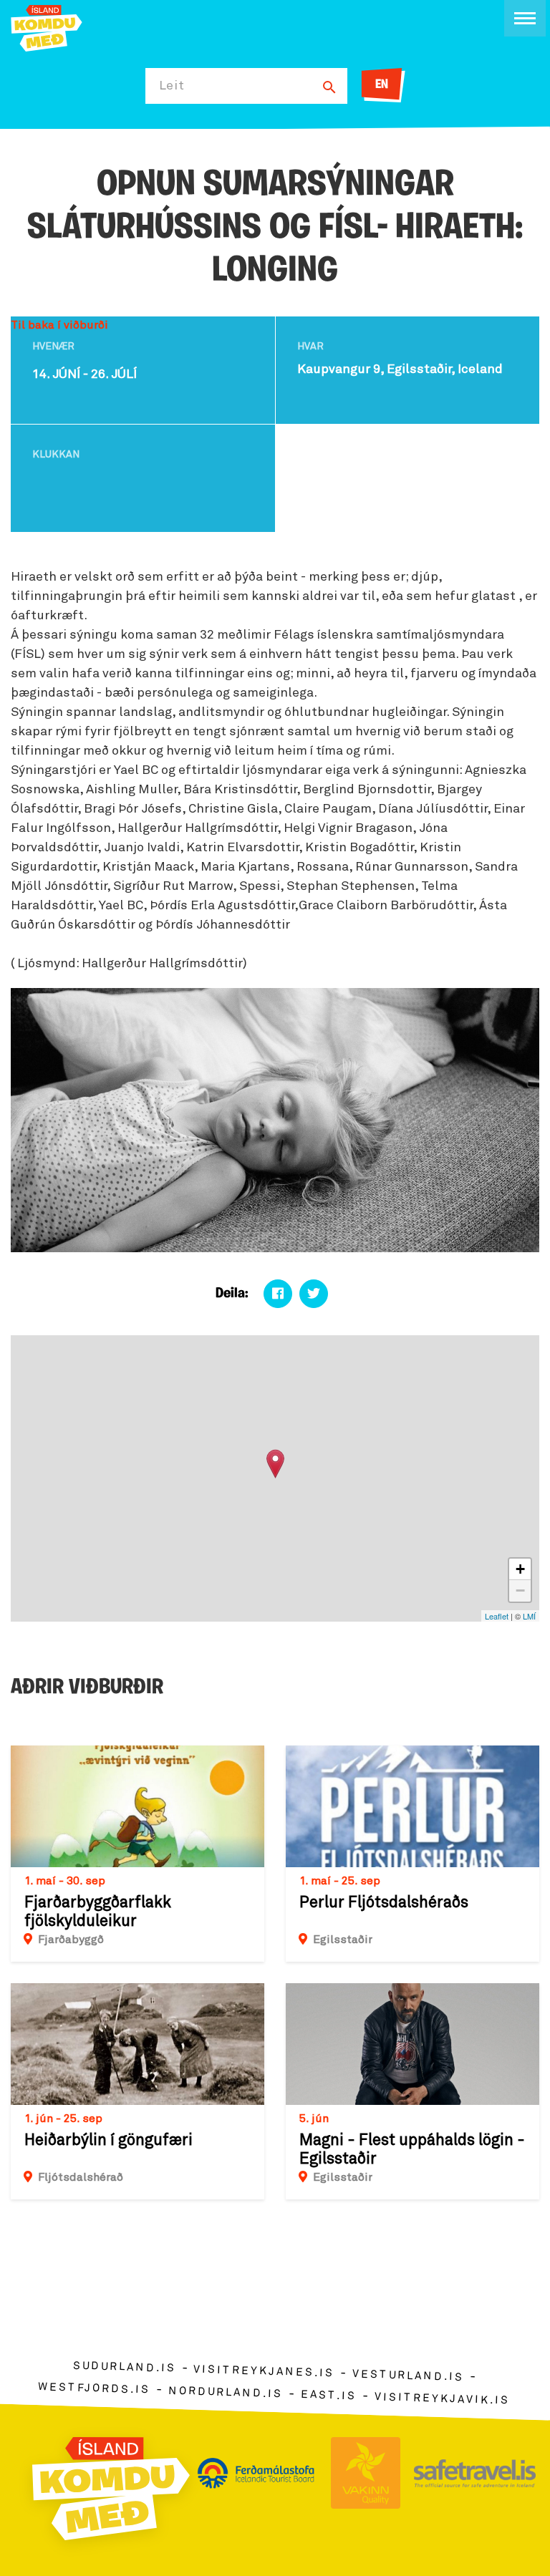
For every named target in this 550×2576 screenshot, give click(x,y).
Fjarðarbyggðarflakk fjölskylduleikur (98, 1912)
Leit (172, 86)
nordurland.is (226, 2392)
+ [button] (520, 1569)
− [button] (520, 1590)
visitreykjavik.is (442, 2399)
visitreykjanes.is (264, 2372)
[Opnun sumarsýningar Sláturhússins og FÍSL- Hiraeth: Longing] (275, 1464)
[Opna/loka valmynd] (525, 18)
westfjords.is (94, 2388)
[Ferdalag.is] (47, 27)
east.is (329, 2395)
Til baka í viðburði (59, 325)
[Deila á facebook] (278, 1294)
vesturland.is (408, 2376)
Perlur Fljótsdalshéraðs (384, 1903)
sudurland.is (124, 2367)
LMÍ (529, 1616)
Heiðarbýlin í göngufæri (108, 2141)
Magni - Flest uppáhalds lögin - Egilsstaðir (412, 2150)
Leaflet (497, 1616)
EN (382, 85)
